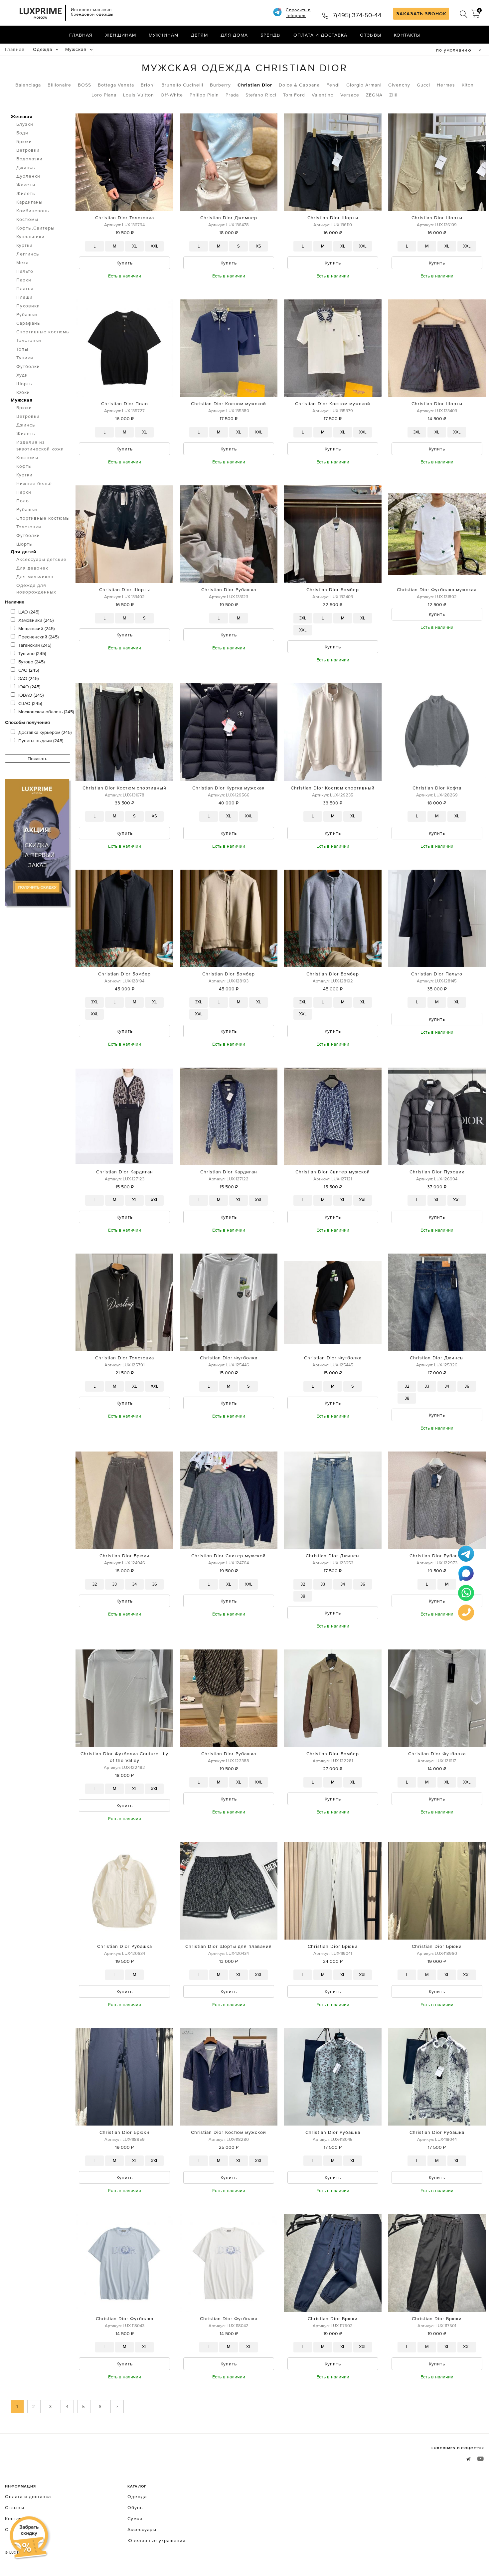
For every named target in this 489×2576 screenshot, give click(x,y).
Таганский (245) (35, 645)
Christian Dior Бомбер (333, 590)
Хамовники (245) (36, 620)
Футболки (28, 366)
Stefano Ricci (261, 95)
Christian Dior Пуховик (437, 1172)
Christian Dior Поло (125, 404)
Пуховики (28, 306)
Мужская (76, 49)
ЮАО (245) (29, 687)
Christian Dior (255, 85)
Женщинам (121, 35)
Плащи (24, 297)
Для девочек (32, 568)
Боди (22, 133)
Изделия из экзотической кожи (40, 445)
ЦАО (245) (29, 612)
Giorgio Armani (364, 85)
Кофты (24, 466)
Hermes (446, 85)
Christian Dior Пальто (437, 974)
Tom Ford (294, 95)
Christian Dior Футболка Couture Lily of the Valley (124, 1757)
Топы (22, 349)
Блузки (25, 124)
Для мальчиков (35, 577)
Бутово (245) (31, 662)
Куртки (24, 245)
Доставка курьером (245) (45, 732)
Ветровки (28, 150)
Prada (232, 95)
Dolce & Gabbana (299, 85)
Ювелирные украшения (157, 2540)
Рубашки (27, 314)
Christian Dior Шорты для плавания (229, 1946)
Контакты (407, 35)
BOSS (84, 85)
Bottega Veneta (116, 85)
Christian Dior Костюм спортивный (124, 788)
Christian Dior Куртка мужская (229, 788)
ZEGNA (374, 95)
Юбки (23, 392)
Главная (81, 35)
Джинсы (26, 167)
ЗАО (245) (28, 678)
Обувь (135, 2507)
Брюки (24, 141)
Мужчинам (163, 35)
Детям (199, 35)
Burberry (220, 85)
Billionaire (59, 85)
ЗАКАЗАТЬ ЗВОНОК (421, 14)
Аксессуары (142, 2529)
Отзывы (371, 35)
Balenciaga (28, 85)
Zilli (393, 95)
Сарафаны (29, 323)
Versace (350, 95)
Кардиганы (29, 202)
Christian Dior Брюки (124, 1556)
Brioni (148, 85)
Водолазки (29, 159)
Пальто (25, 271)
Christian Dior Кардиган (125, 1172)
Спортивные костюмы (43, 332)
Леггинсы (28, 254)
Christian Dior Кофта (437, 788)
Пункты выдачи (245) (41, 741)
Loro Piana (104, 95)
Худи (22, 375)
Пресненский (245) (38, 637)
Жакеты (26, 185)
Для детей (23, 552)
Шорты (25, 384)
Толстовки (29, 340)
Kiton (468, 85)
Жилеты (26, 193)
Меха (22, 262)
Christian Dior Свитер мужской (333, 1172)
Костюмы (27, 219)
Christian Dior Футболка (229, 1358)
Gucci (423, 85)
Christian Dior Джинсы (437, 1358)
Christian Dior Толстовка (125, 218)
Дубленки (28, 176)
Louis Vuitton (139, 95)
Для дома (234, 35)
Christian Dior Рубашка (229, 590)
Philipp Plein (204, 95)
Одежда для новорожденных (36, 589)
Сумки (135, 2518)
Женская (22, 116)
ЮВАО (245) (31, 695)
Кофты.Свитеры (35, 228)
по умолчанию (454, 50)
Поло (23, 501)
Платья (25, 288)
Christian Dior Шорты (333, 218)
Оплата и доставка (320, 35)
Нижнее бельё (34, 483)
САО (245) (29, 670)
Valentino (323, 95)
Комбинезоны (33, 211)
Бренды (271, 35)
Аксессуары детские (41, 559)
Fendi (333, 85)
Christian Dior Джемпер (229, 218)
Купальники (30, 237)
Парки (24, 280)
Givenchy (399, 85)
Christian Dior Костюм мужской (229, 404)
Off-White (172, 95)
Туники (25, 358)
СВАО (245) (30, 703)
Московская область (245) (46, 712)
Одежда (43, 49)
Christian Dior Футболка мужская (437, 590)
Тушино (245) (32, 653)
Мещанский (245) (36, 628)
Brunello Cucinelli (182, 85)
